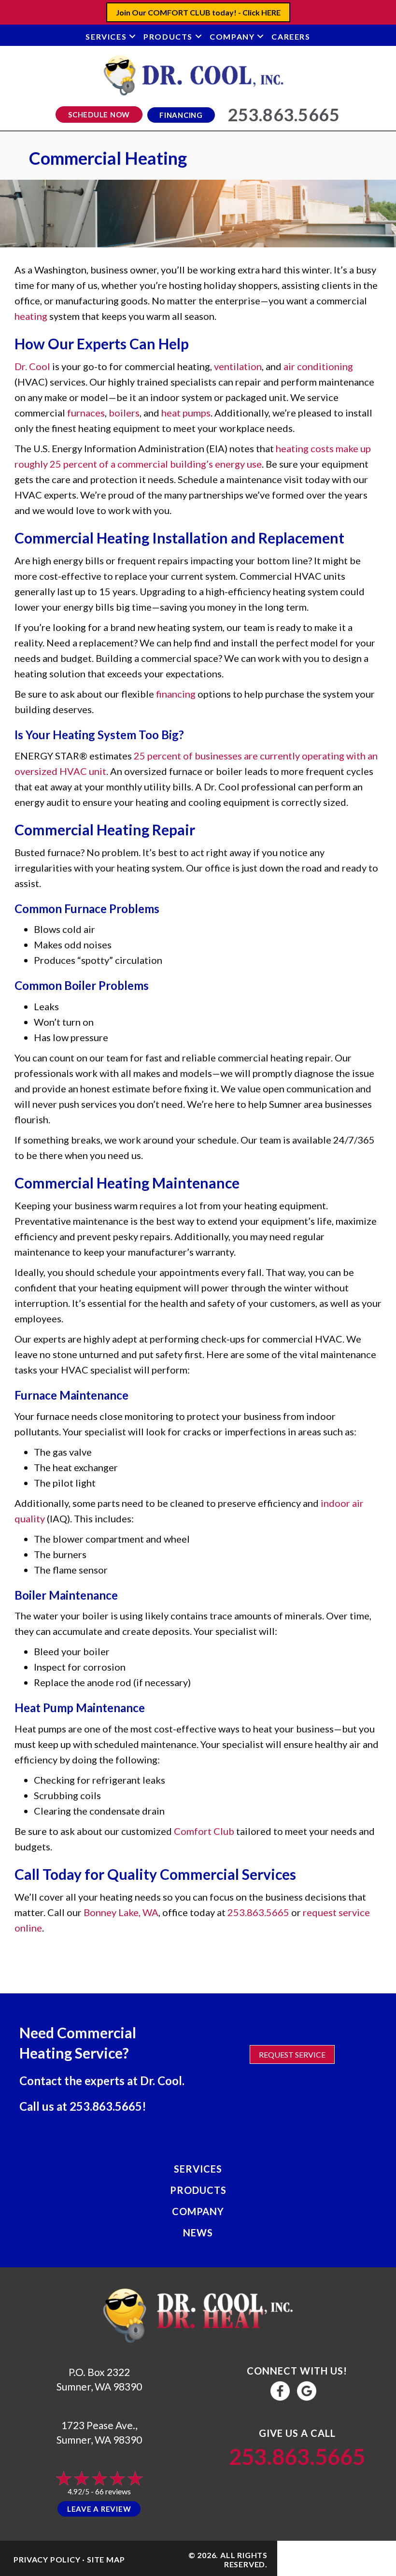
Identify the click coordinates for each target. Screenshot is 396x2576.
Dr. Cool (32, 366)
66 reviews (113, 2491)
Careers (291, 36)
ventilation (238, 366)
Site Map (106, 2559)
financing (176, 694)
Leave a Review (99, 2509)
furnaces (86, 413)
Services (106, 36)
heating (31, 316)
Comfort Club (204, 1831)
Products (168, 36)
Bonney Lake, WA (121, 1912)
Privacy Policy (47, 2559)
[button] (132, 36)
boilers (124, 413)
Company (232, 36)
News (198, 2233)
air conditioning (318, 366)
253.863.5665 (258, 1912)
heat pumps (186, 413)
